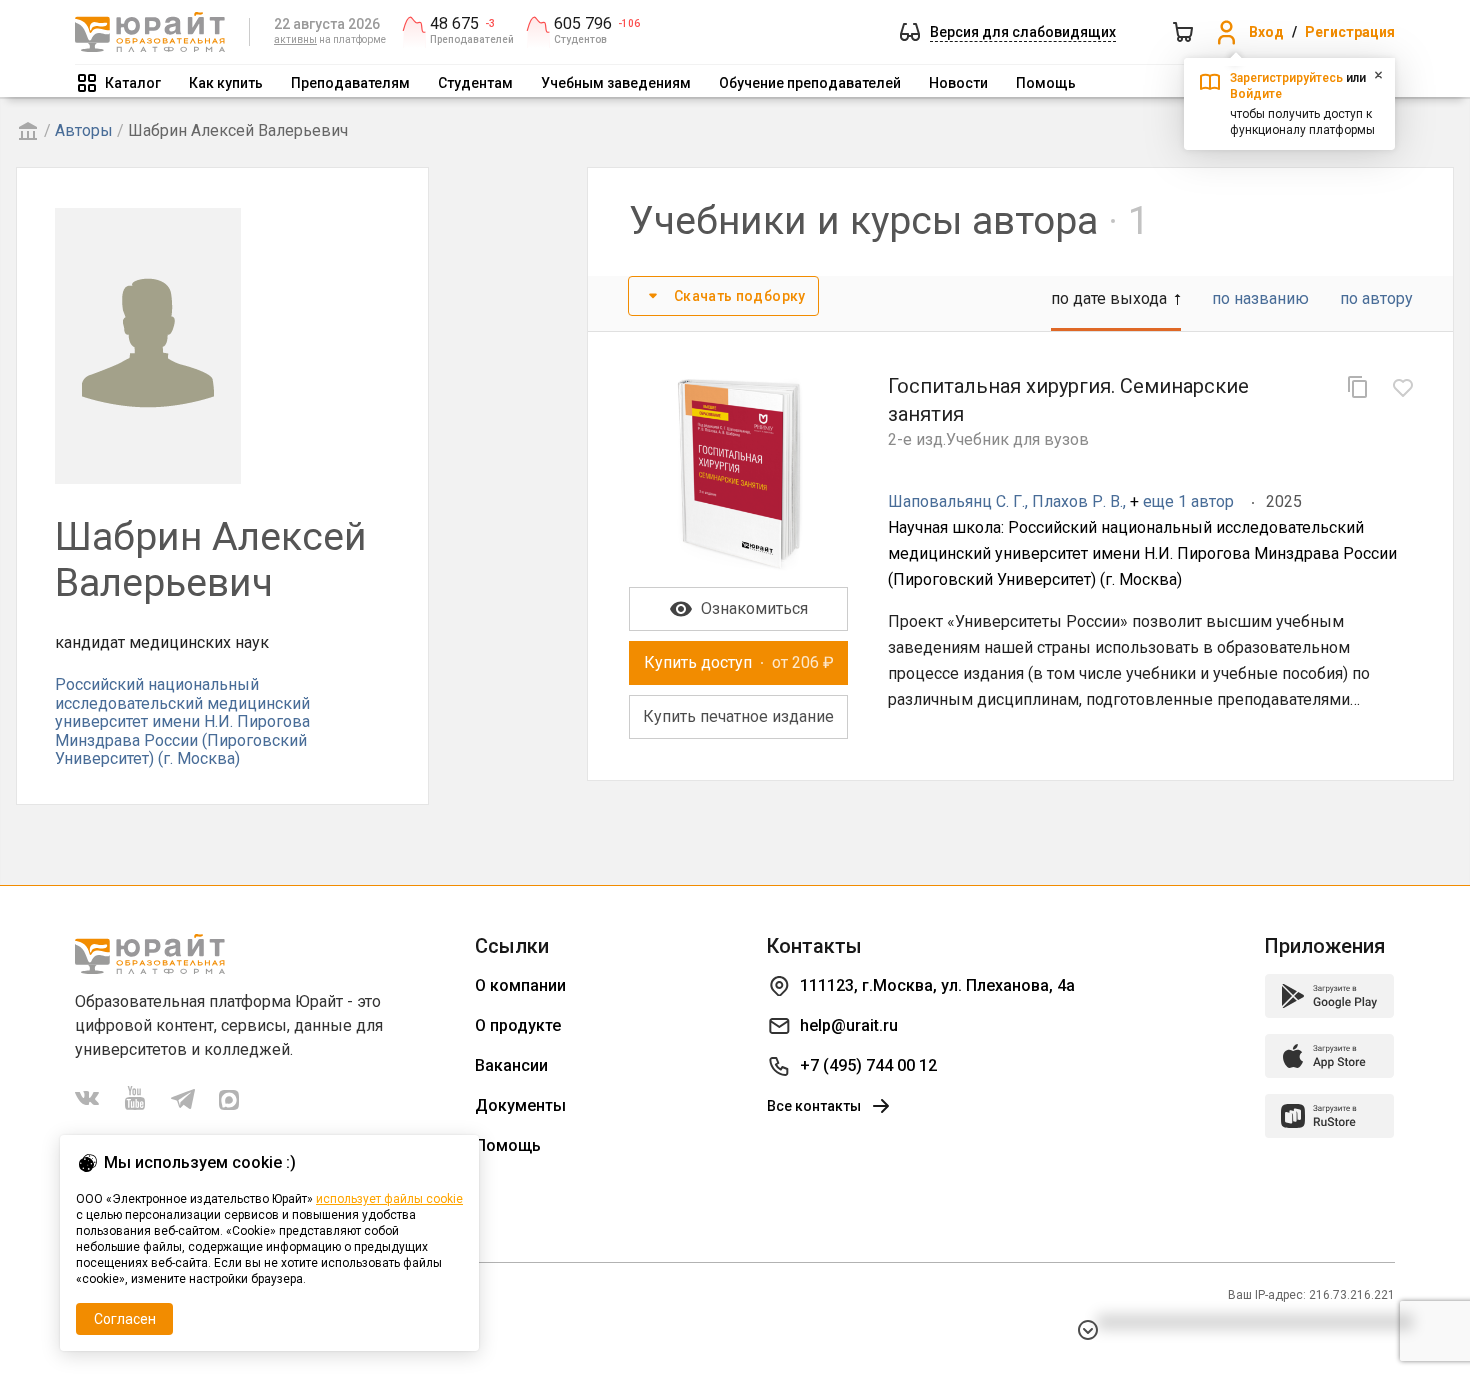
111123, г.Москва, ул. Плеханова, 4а (937, 985)
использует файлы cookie (389, 1199)
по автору (1376, 298)
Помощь (1046, 83)
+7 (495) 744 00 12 (868, 1065)
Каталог (133, 83)
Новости (958, 83)
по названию (1260, 298)
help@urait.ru (849, 1025)
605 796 (583, 24)
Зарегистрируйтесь (1286, 78)
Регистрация (1350, 32)
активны (295, 39)
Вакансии (511, 1065)
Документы (520, 1105)
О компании (520, 985)
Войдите (1256, 94)
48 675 (454, 24)
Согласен (125, 1319)
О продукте (518, 1025)
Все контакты (814, 1106)
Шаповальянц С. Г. (956, 501)
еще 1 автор (1188, 501)
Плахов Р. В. (1077, 501)
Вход (1266, 32)
